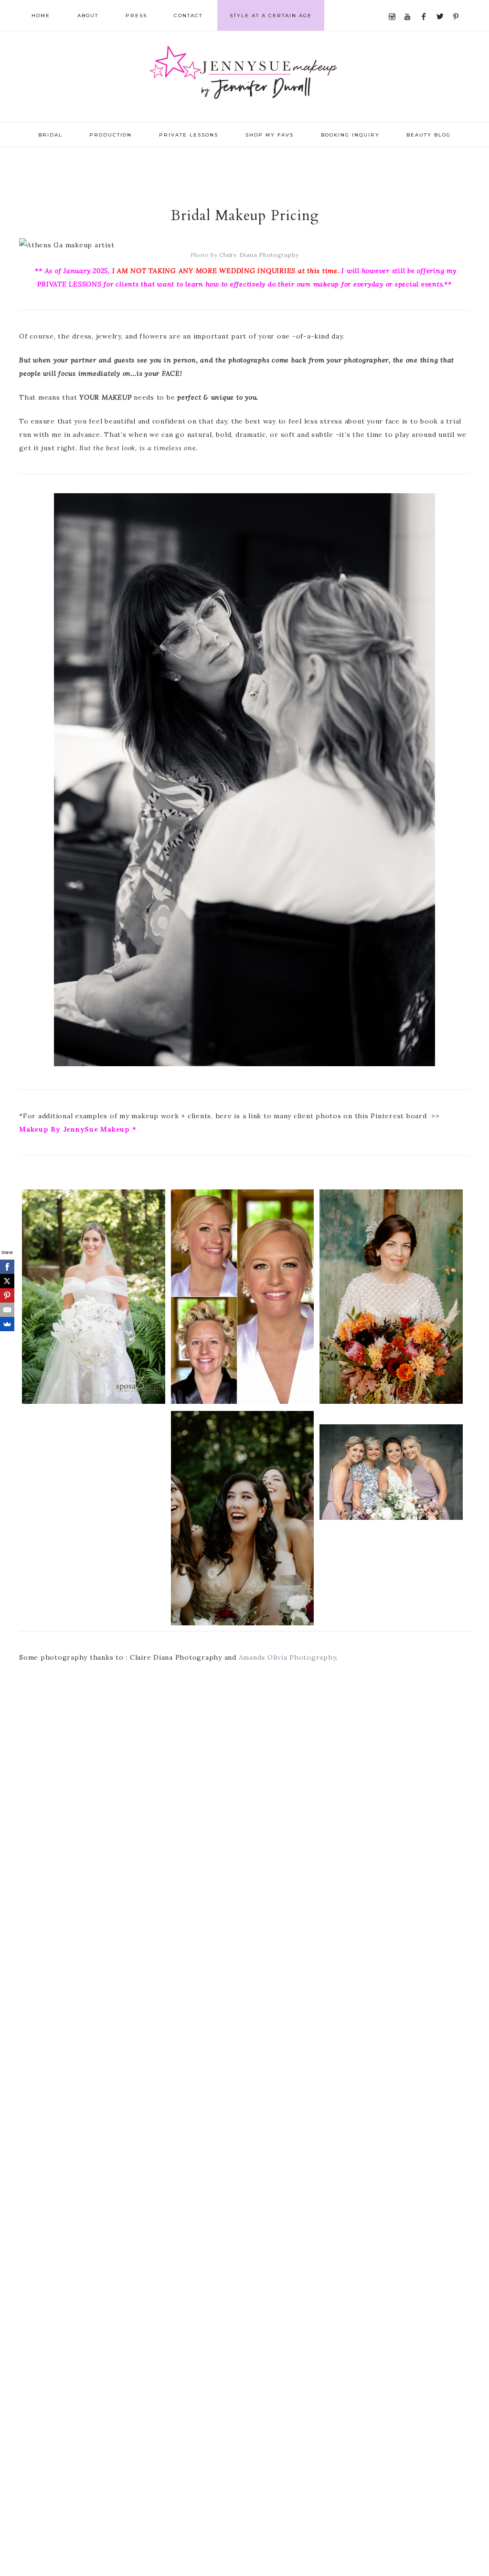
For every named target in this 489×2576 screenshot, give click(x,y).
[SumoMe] (7, 1324)
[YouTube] (410, 5)
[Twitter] (442, 5)
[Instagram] (394, 5)
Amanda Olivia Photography (287, 1657)
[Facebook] (426, 5)
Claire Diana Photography (259, 255)
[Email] (7, 1310)
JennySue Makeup (244, 76)
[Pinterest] (458, 5)
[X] (7, 1281)
